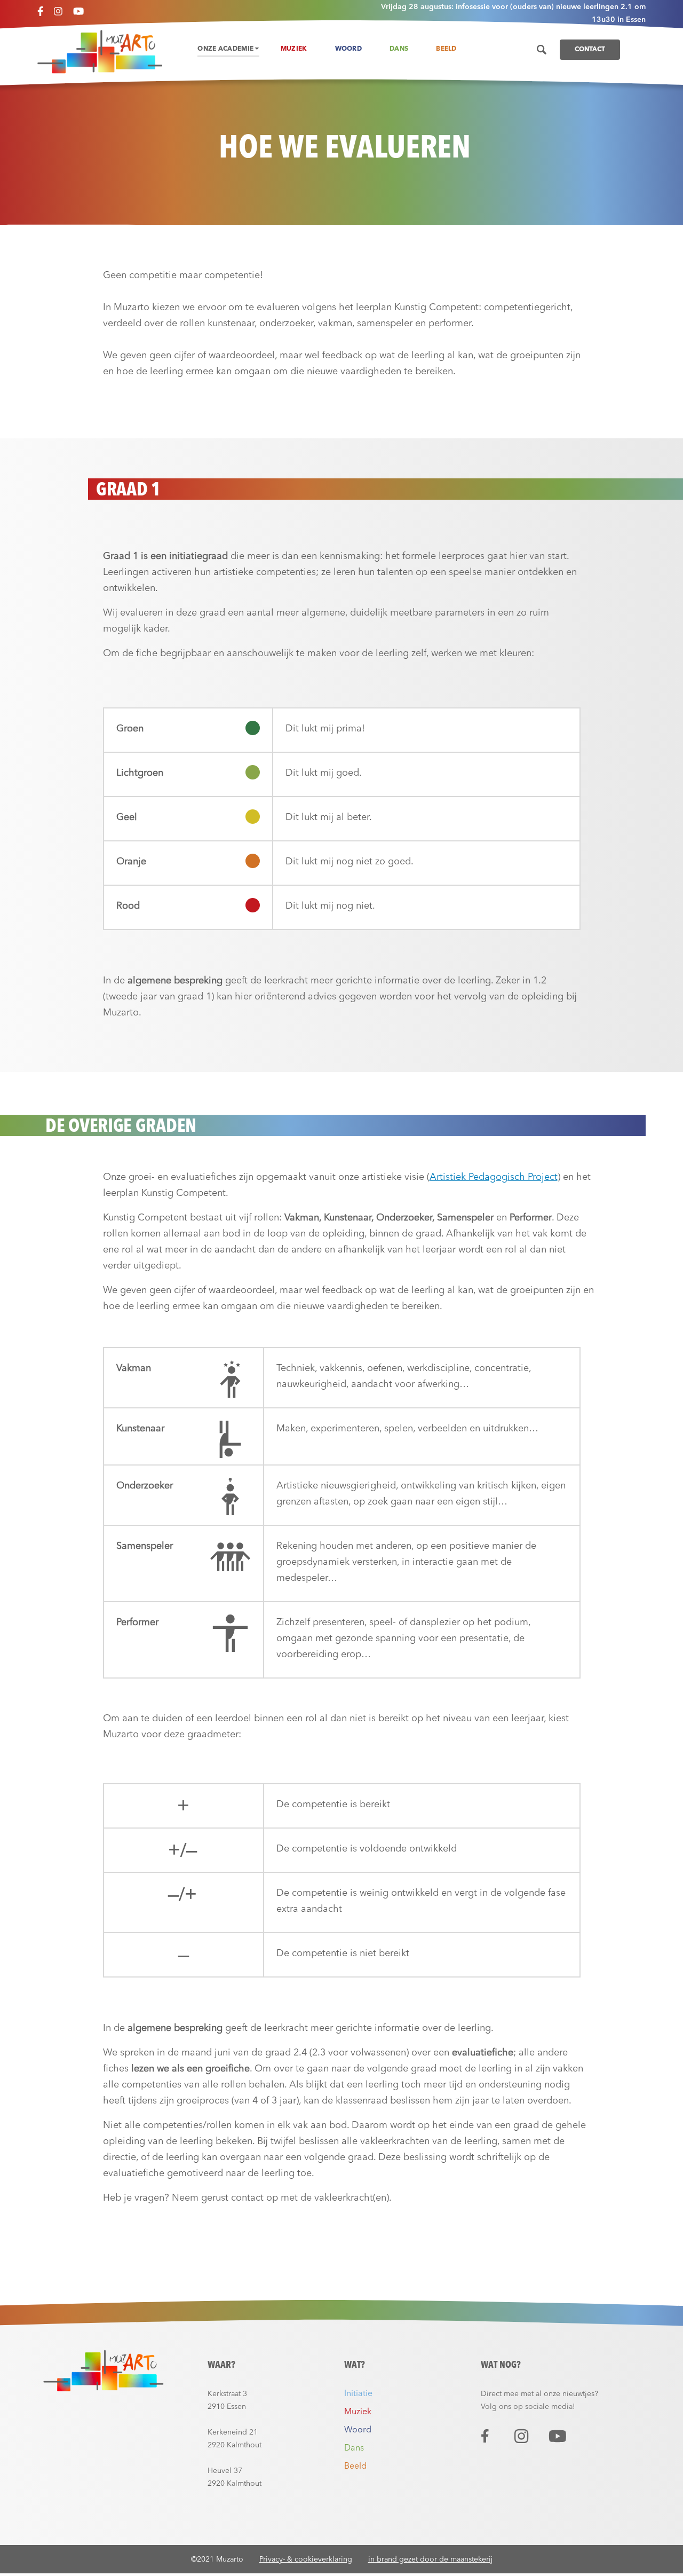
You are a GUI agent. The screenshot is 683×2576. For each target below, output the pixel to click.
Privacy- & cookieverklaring (306, 2559)
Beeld (446, 49)
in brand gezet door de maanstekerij (430, 2559)
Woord (349, 49)
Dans (399, 49)
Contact (590, 50)
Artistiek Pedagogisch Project (494, 1177)
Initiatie (358, 2394)
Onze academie (226, 49)
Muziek (294, 49)
